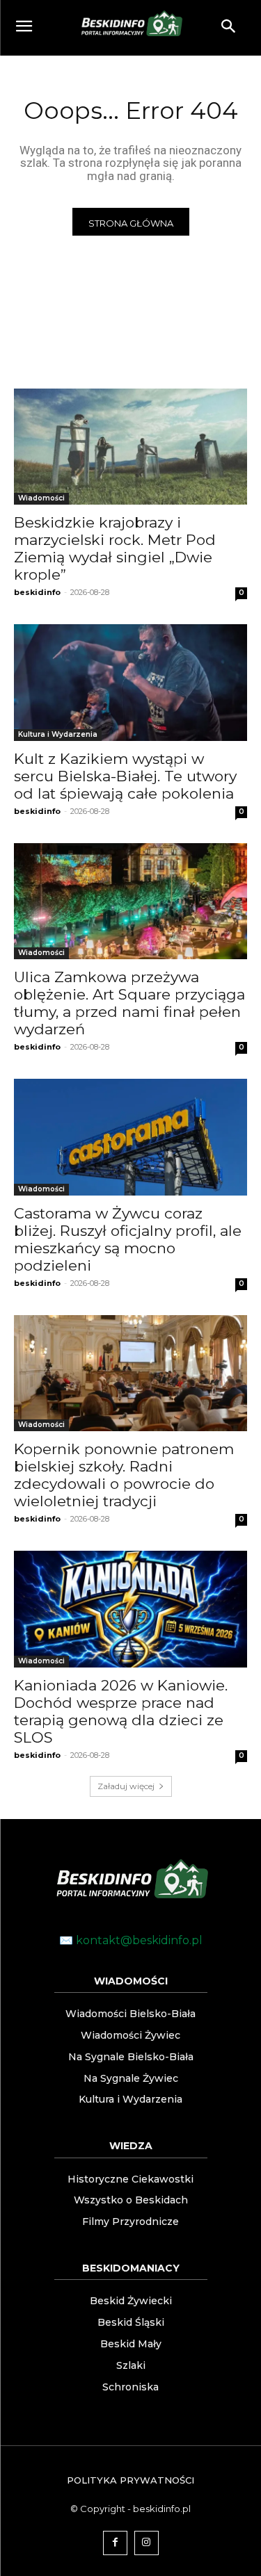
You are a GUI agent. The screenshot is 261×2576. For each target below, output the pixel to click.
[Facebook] (115, 2543)
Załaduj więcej (126, 1786)
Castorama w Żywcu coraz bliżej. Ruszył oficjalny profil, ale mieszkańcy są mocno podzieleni (128, 1239)
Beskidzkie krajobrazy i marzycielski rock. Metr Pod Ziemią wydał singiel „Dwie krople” (115, 548)
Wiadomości (41, 498)
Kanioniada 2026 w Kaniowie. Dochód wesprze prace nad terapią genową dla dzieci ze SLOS (121, 1711)
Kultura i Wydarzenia (58, 734)
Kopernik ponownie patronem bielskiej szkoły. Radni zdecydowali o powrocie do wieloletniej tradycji (124, 1475)
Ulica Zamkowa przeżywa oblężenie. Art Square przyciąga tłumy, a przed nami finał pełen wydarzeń (129, 1003)
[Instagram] (147, 2543)
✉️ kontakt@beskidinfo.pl (131, 1940)
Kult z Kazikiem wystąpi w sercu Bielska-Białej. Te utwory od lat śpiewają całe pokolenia (125, 776)
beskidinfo (37, 592)
